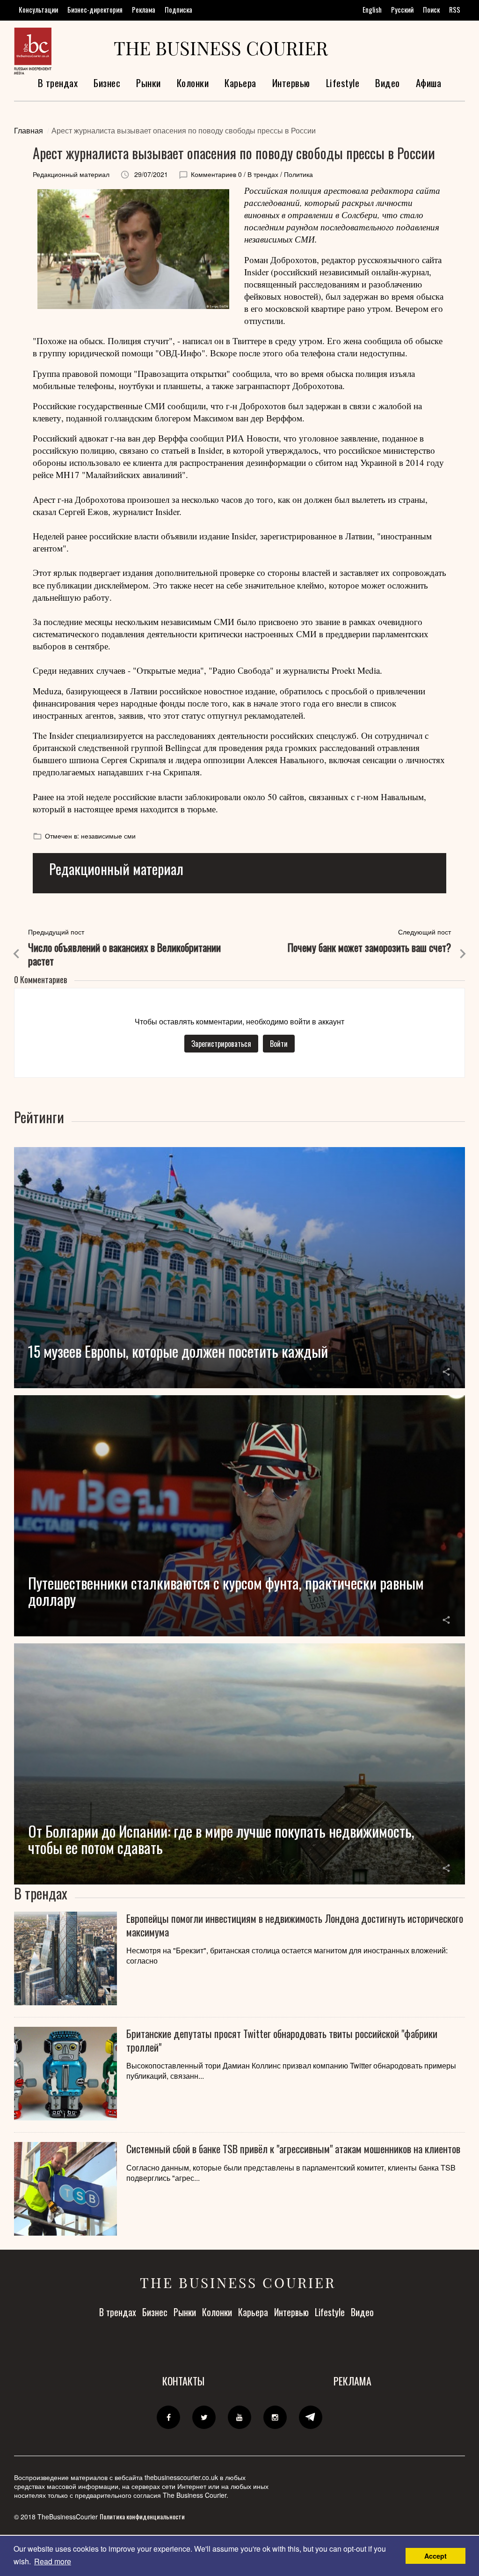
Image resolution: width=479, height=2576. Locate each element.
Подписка (178, 9)
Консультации (38, 9)
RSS (455, 9)
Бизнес (107, 83)
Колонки (193, 83)
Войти (279, 1044)
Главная (29, 130)
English (372, 9)
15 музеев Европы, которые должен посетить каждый (178, 1351)
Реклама (144, 9)
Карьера (240, 83)
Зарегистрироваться (221, 1044)
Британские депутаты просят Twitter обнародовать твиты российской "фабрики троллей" (282, 2040)
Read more (53, 2561)
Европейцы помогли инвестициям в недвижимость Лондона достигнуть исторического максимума (295, 1925)
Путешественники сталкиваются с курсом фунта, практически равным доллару (226, 1591)
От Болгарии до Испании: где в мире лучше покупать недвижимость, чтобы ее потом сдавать (221, 1839)
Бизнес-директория (95, 9)
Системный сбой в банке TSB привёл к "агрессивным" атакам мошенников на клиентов (293, 2149)
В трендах (58, 83)
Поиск (431, 9)
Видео (388, 83)
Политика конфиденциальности (142, 2516)
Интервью (291, 83)
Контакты (183, 2381)
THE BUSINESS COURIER (221, 48)
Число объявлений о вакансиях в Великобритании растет (124, 954)
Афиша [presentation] (429, 83)
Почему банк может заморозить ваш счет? (369, 947)
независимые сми (108, 836)
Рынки (149, 83)
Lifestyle (343, 83)
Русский (402, 9)
